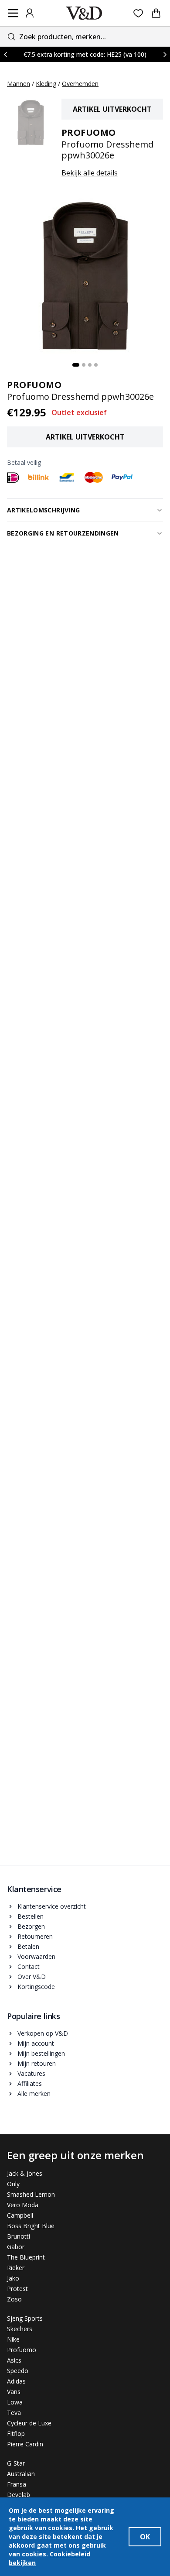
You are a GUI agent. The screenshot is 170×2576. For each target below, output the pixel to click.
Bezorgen (31, 1926)
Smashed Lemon (31, 2194)
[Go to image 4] (96, 365)
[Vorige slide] (5, 54)
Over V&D (32, 1977)
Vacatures (31, 2073)
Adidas (16, 2381)
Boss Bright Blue (31, 2226)
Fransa (17, 2484)
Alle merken (34, 2093)
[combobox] (85, 36)
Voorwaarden (36, 1956)
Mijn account (36, 2043)
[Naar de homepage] (84, 13)
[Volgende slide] (165, 54)
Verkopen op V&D (43, 2033)
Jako (13, 2278)
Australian (21, 2474)
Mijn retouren (37, 2063)
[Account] (30, 13)
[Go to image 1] (76, 365)
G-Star (16, 2463)
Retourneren (35, 1936)
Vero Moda (23, 2205)
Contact (29, 1966)
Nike (13, 2339)
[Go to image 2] (84, 365)
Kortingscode (36, 1987)
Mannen (19, 84)
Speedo (18, 2371)
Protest (17, 2289)
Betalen (28, 1946)
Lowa (15, 2402)
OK (145, 2537)
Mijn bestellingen (41, 2053)
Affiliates (30, 2083)
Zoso (14, 2299)
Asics (14, 2360)
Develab (19, 2495)
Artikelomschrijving (44, 510)
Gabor (16, 2247)
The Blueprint (26, 2257)
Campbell (20, 2215)
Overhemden (80, 84)
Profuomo (22, 2350)
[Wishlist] (138, 13)
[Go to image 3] (90, 365)
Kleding (46, 84)
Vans (14, 2392)
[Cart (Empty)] (156, 13)
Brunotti (19, 2236)
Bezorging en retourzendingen (63, 533)
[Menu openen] (13, 13)
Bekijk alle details (90, 173)
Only (13, 2184)
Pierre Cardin (25, 2444)
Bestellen (31, 1916)
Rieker (16, 2268)
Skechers (20, 2329)
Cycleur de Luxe (29, 2423)
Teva (14, 2413)
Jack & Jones (25, 2173)
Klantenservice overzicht (52, 1906)
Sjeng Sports (25, 2318)
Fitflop (16, 2433)
